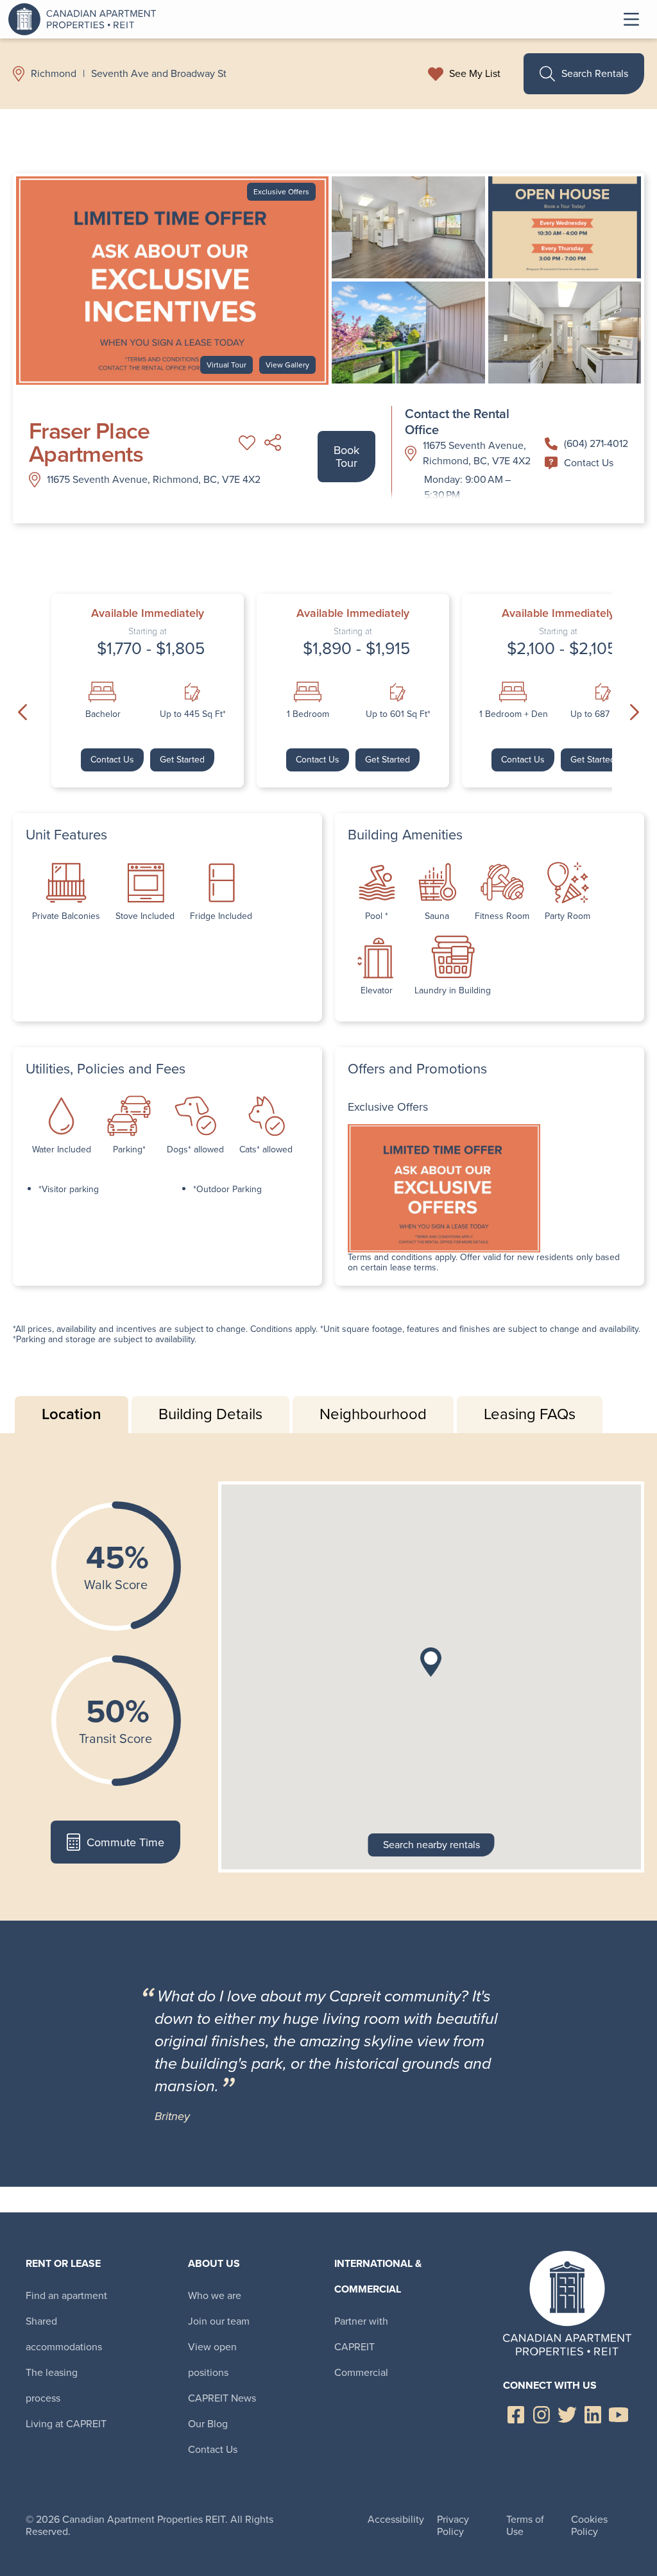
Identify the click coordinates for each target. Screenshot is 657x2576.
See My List (475, 74)
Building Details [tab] (210, 1414)
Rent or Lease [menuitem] (63, 2263)
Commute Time (125, 1842)
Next (635, 712)
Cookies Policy (589, 2525)
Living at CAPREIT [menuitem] (66, 2424)
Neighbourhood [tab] (373, 1414)
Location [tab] (72, 1414)
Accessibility (396, 2519)
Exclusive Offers (281, 192)
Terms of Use (525, 2525)
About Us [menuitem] (214, 2263)
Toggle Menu (631, 19)
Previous (22, 712)
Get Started (182, 760)
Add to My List (247, 442)
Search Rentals (595, 73)
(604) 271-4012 (596, 443)
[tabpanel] (328, 1677)
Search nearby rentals (431, 1845)
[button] (431, 1662)
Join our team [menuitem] (219, 2321)
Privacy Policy (453, 2525)
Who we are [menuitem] (215, 2295)
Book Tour (346, 457)
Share (273, 442)
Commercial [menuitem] (361, 2372)
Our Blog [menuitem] (208, 2424)
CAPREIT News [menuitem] (222, 2398)
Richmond (54, 74)
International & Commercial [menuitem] (378, 2276)
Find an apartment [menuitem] (66, 2295)
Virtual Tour (226, 365)
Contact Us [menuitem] (213, 2449)
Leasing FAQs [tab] (530, 1414)
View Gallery (287, 365)
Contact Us (589, 463)
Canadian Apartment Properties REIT (85, 19)
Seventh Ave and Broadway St (159, 74)
